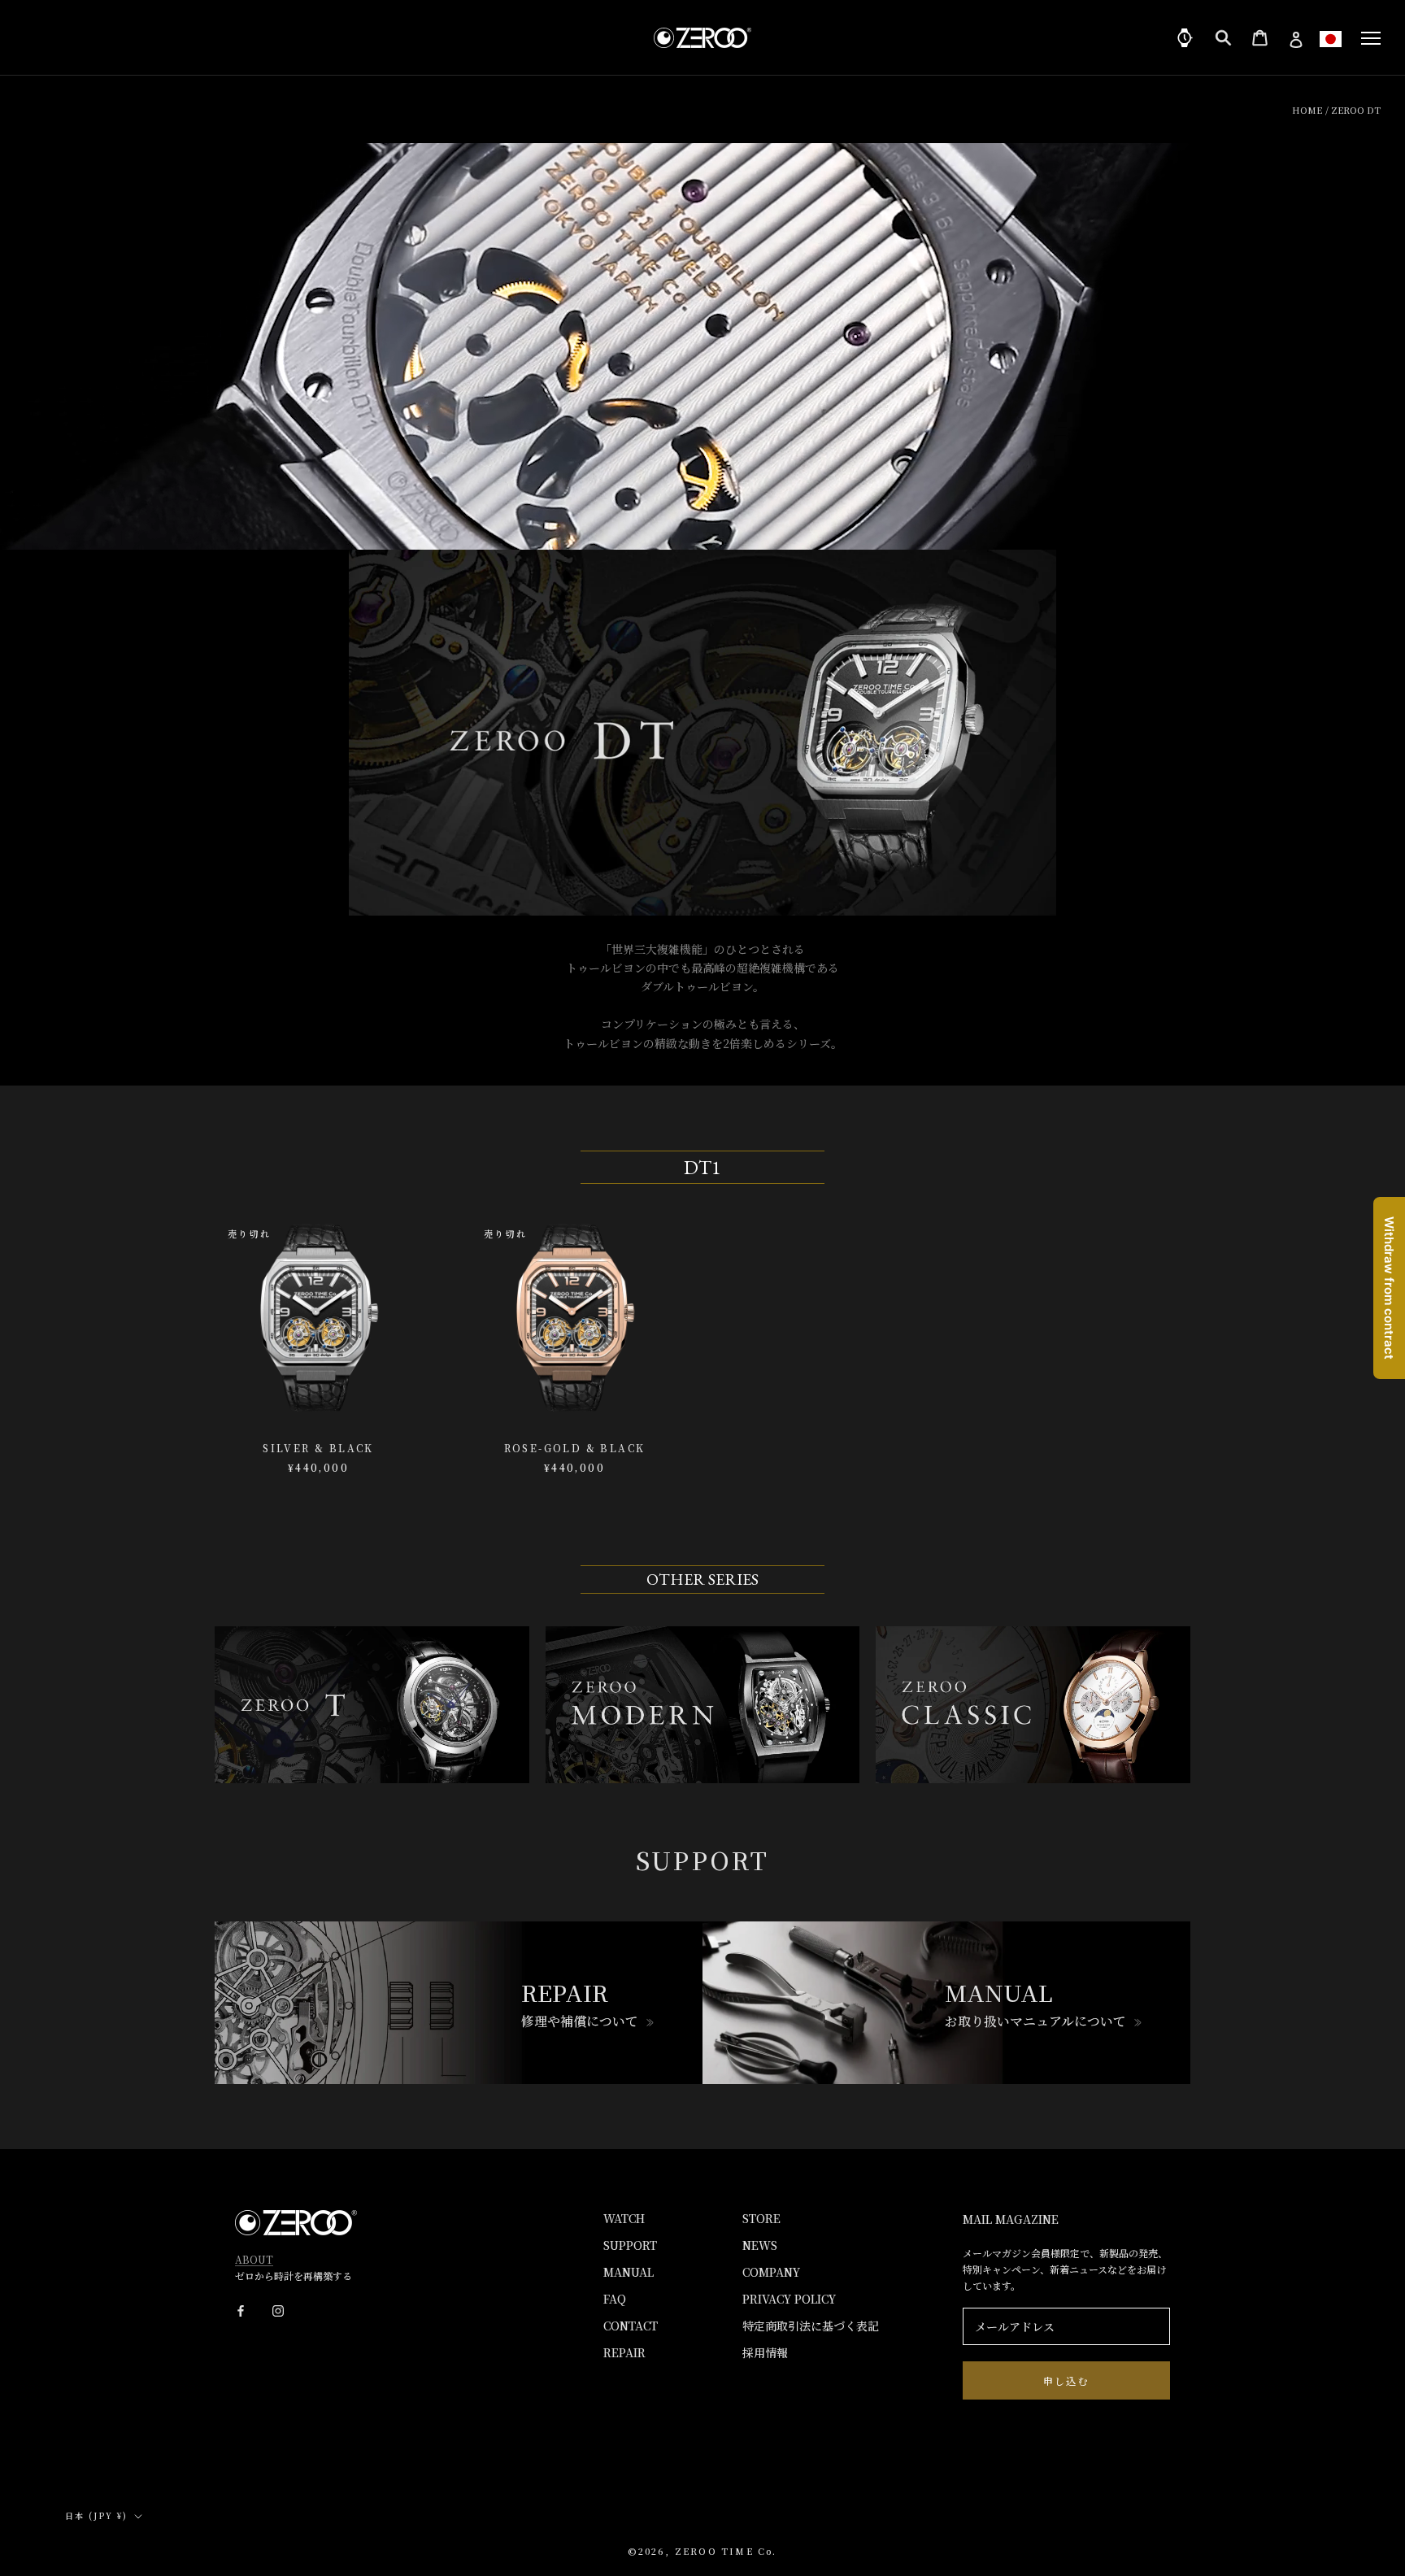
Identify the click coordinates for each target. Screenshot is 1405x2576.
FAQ (615, 2299)
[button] (1331, 39)
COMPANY (771, 2272)
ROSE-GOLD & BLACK (575, 1448)
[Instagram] (278, 2310)
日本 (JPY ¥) (96, 2515)
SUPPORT (630, 2245)
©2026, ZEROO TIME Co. (702, 2551)
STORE (761, 2218)
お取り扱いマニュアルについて (1035, 2021)
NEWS (760, 2245)
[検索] (1223, 38)
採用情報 (765, 2352)
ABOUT (254, 2259)
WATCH (624, 2218)
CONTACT (631, 2326)
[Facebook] (241, 2310)
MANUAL (629, 2272)
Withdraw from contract (1389, 1288)
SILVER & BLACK (318, 1448)
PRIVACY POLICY (789, 2299)
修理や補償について (580, 2021)
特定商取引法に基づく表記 (811, 2326)
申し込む (1067, 2380)
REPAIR (624, 2352)
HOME (1307, 110)
